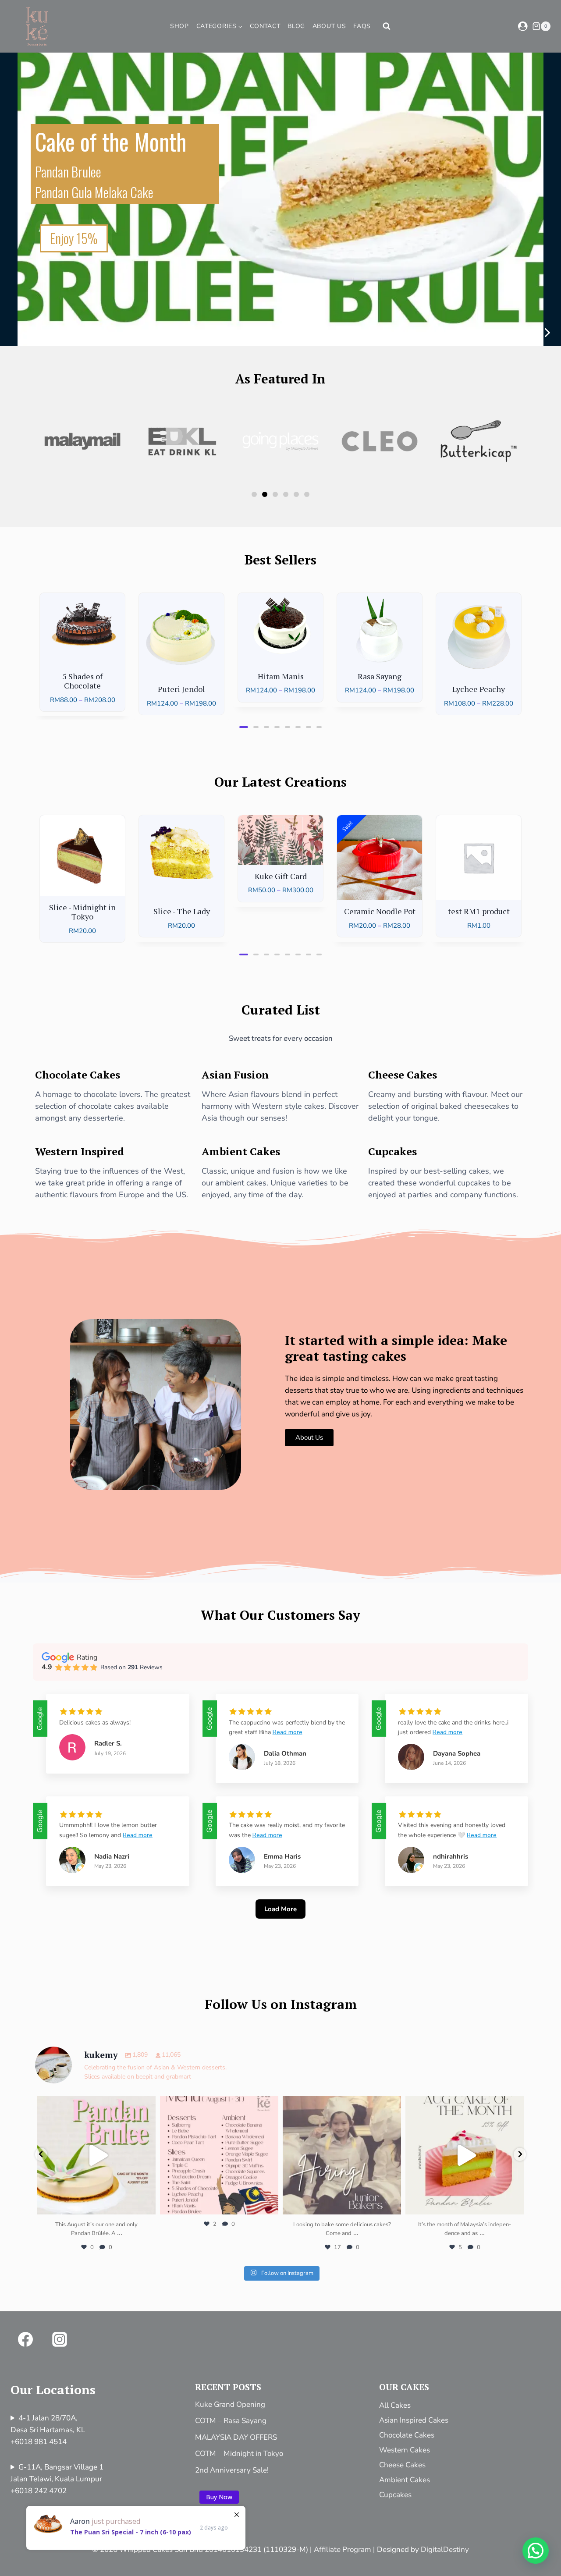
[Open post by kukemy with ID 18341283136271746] (342, 2155)
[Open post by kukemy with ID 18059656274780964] (465, 2155)
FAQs (362, 26)
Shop (179, 26)
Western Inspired (80, 1151)
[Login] (523, 26)
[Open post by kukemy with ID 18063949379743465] (219, 2155)
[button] (547, 333)
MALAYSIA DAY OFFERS (236, 2437)
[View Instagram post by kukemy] (147, 2204)
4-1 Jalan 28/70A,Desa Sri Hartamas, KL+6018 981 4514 (48, 2430)
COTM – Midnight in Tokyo (239, 2454)
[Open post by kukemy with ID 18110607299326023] (96, 2155)
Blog (296, 26)
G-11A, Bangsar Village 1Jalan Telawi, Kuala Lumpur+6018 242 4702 (57, 2479)
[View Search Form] (387, 26)
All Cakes (395, 2405)
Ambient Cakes (241, 1151)
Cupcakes (392, 1151)
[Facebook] (25, 2339)
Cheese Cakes (403, 1075)
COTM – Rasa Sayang (231, 2421)
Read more (288, 1732)
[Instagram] (60, 2339)
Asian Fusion (235, 1075)
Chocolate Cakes (78, 1075)
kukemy (95, 2104)
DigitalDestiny (445, 2549)
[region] (280, 193)
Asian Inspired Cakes (414, 2420)
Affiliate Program (343, 2549)
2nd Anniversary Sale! (232, 2470)
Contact (265, 26)
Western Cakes (405, 2450)
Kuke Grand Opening (230, 2404)
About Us (329, 26)
